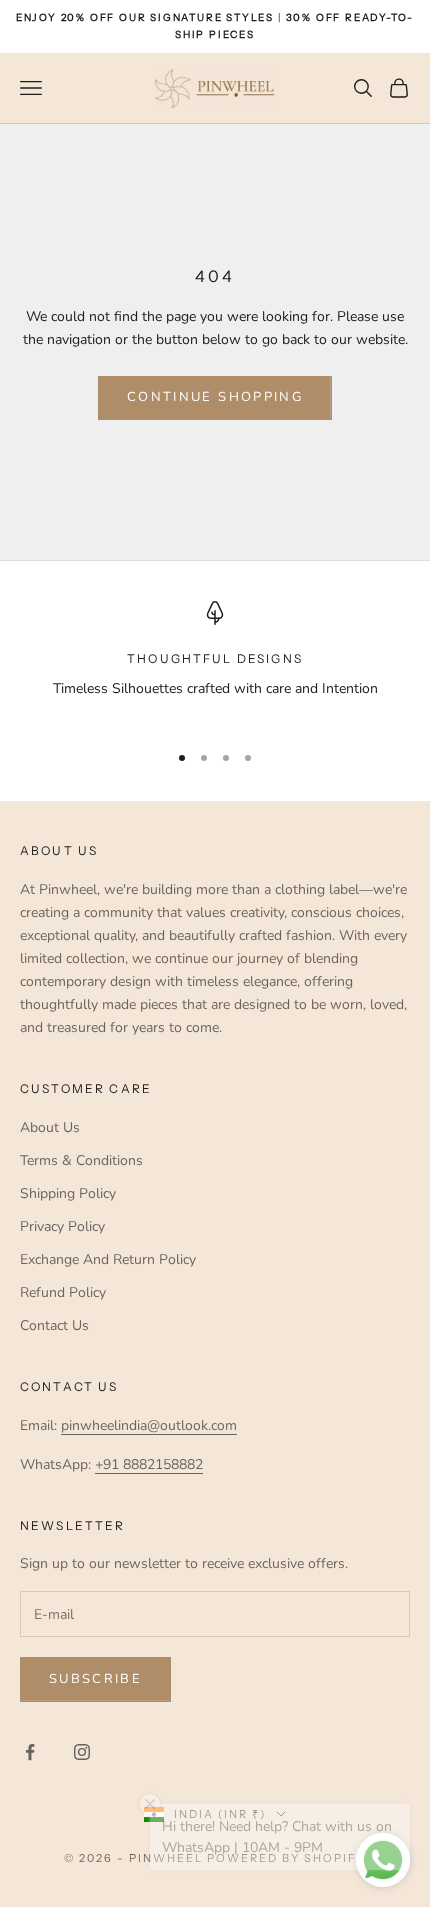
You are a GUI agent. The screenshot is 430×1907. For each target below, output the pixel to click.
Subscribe (95, 1679)
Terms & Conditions (81, 1160)
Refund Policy (63, 1292)
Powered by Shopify (286, 1858)
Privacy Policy (62, 1226)
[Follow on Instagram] (82, 1752)
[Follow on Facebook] (30, 1752)
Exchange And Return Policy (108, 1259)
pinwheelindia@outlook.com (149, 1425)
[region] (215, 662)
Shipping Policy (68, 1193)
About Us (50, 1127)
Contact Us (54, 1325)
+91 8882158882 (149, 1464)
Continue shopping (215, 397)
